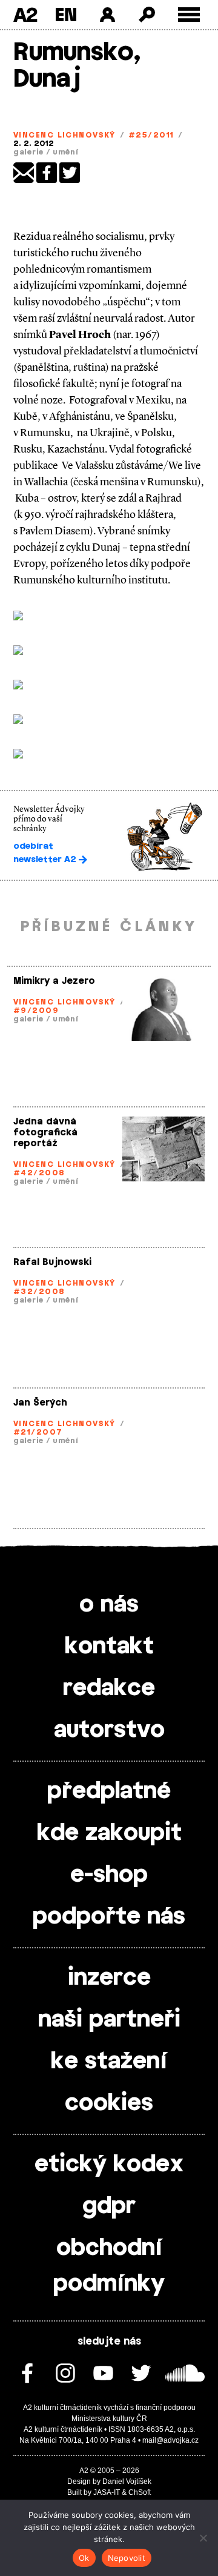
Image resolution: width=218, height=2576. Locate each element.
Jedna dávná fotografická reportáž (45, 1133)
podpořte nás (109, 1917)
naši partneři (109, 2020)
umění (66, 152)
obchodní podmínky (109, 2266)
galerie (28, 152)
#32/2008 (39, 1292)
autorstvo (109, 1730)
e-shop (109, 1875)
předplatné (109, 1791)
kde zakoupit (109, 1833)
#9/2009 (36, 1011)
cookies (109, 2103)
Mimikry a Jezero (54, 981)
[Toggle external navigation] (189, 15)
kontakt (109, 1647)
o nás (109, 1605)
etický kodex (109, 2165)
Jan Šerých (40, 1403)
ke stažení (109, 2062)
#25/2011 (151, 135)
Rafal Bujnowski (52, 1262)
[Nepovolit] (203, 2538)
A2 (25, 15)
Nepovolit (127, 2558)
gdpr (109, 2206)
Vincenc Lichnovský (64, 135)
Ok (84, 2558)
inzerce (109, 1978)
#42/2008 (39, 1173)
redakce (109, 1688)
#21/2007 (38, 1432)
